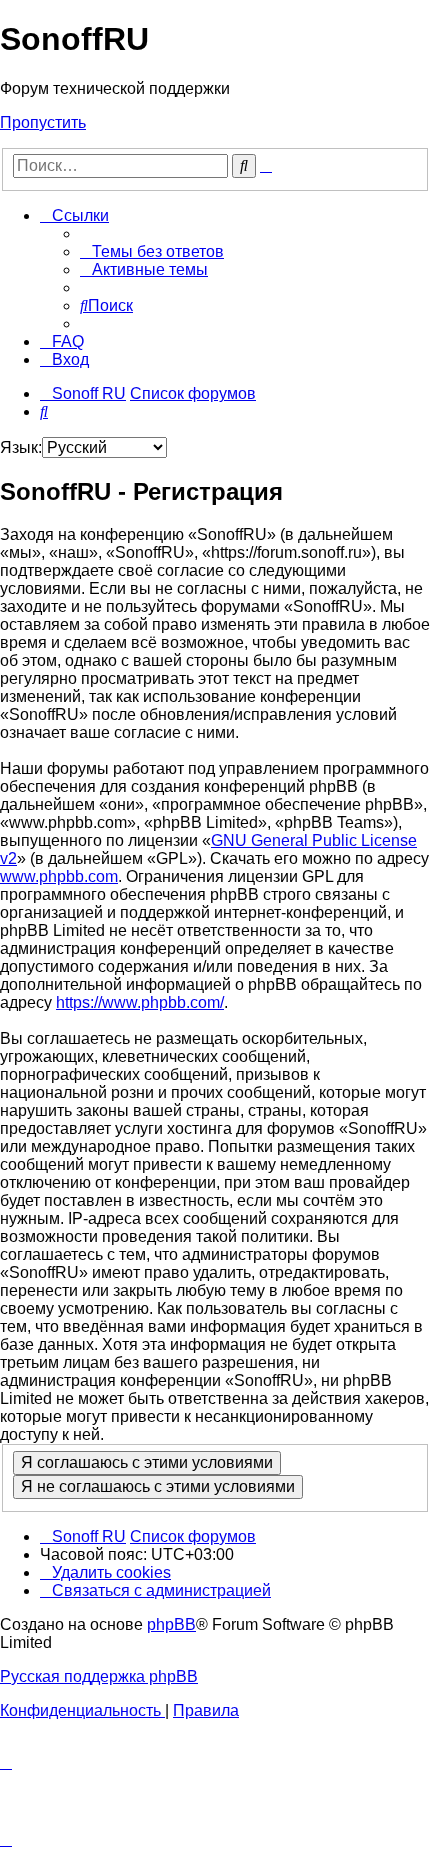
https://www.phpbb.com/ (140, 1002)
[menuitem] (152, 251)
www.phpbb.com (59, 876)
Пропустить (43, 122)
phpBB (171, 1624)
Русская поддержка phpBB (99, 1676)
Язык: (21, 447)
